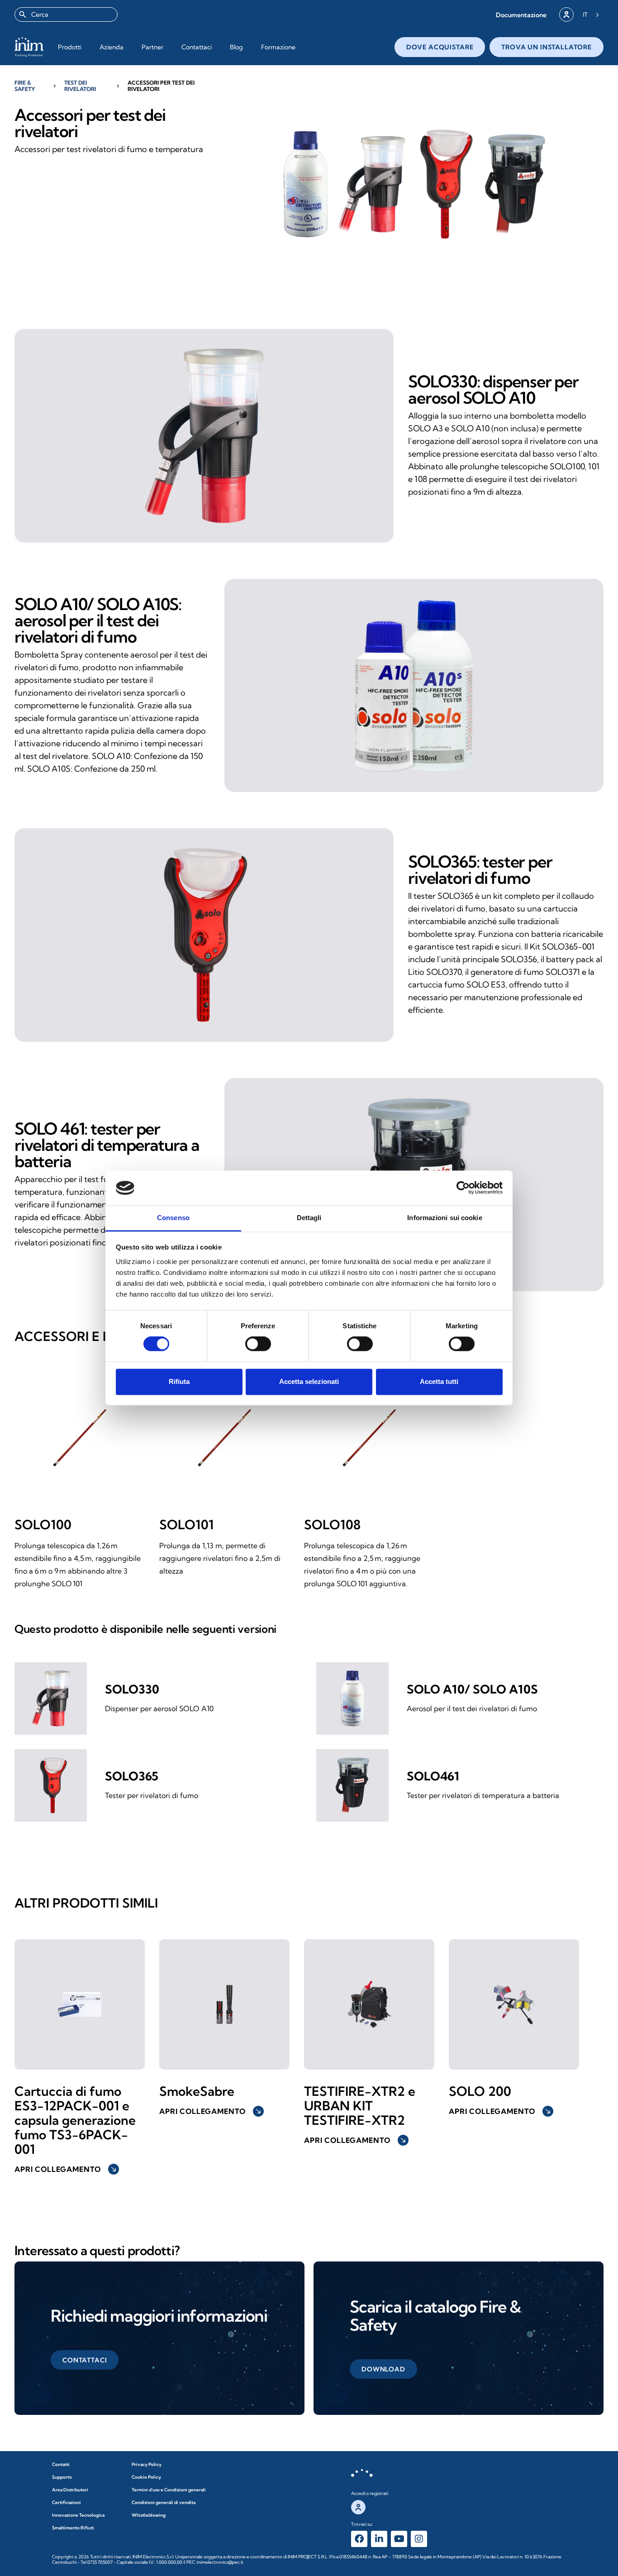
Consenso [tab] (173, 1218)
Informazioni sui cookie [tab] (444, 1218)
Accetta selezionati (309, 1381)
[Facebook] (359, 2539)
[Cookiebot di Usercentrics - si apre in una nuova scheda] (463, 1188)
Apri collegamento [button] (66, 2169)
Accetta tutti (439, 1381)
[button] (521, 15)
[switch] (258, 1344)
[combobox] (66, 14)
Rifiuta (179, 1381)
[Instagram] (419, 2539)
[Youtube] (399, 2539)
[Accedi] (566, 14)
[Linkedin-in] (379, 2539)
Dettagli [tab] (309, 1218)
